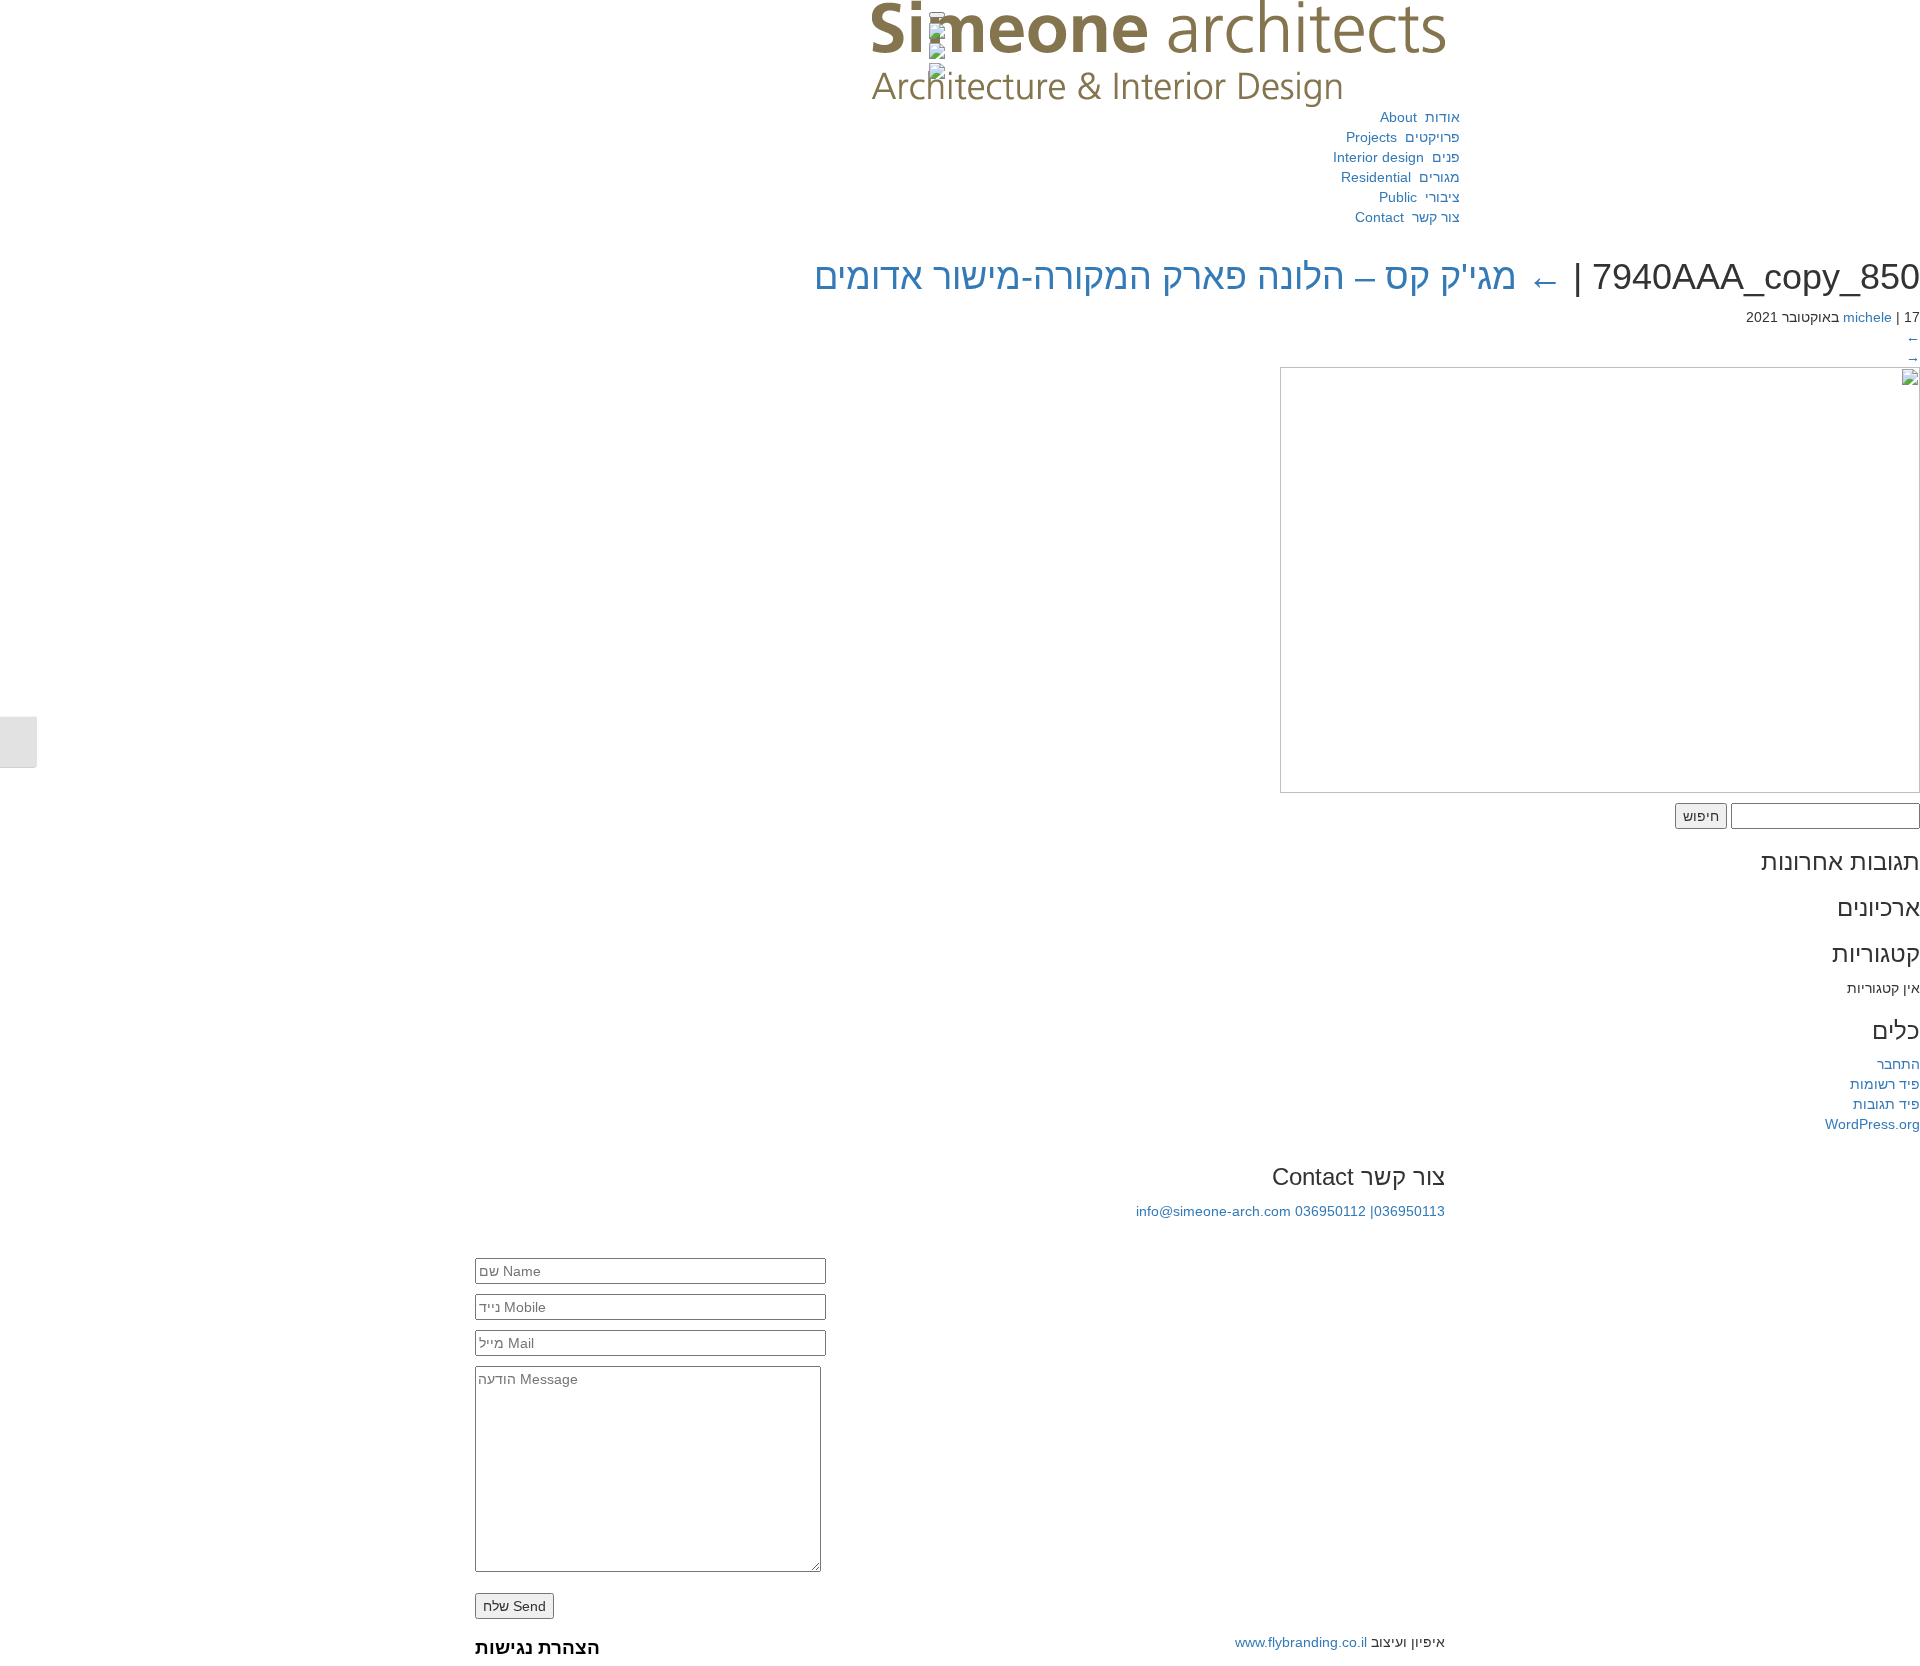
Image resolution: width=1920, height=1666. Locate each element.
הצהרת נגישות (537, 1647)
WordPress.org (1872, 1124)
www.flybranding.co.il (1301, 1642)
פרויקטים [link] (1399, 137)
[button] (937, 15)
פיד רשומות (1885, 1084)
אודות (1414, 117)
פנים (1392, 157)
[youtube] (1367, 1239)
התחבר (1898, 1064)
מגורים (1396, 177)
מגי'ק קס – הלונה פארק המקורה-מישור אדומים (1188, 276)
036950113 (1409, 1211)
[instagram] (1435, 1239)
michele (1867, 317)
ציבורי (1415, 197)
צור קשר (1403, 217)
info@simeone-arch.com (1213, 1211)
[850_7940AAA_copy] (1600, 578)
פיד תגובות (1886, 1104)
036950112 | (1334, 1211)
